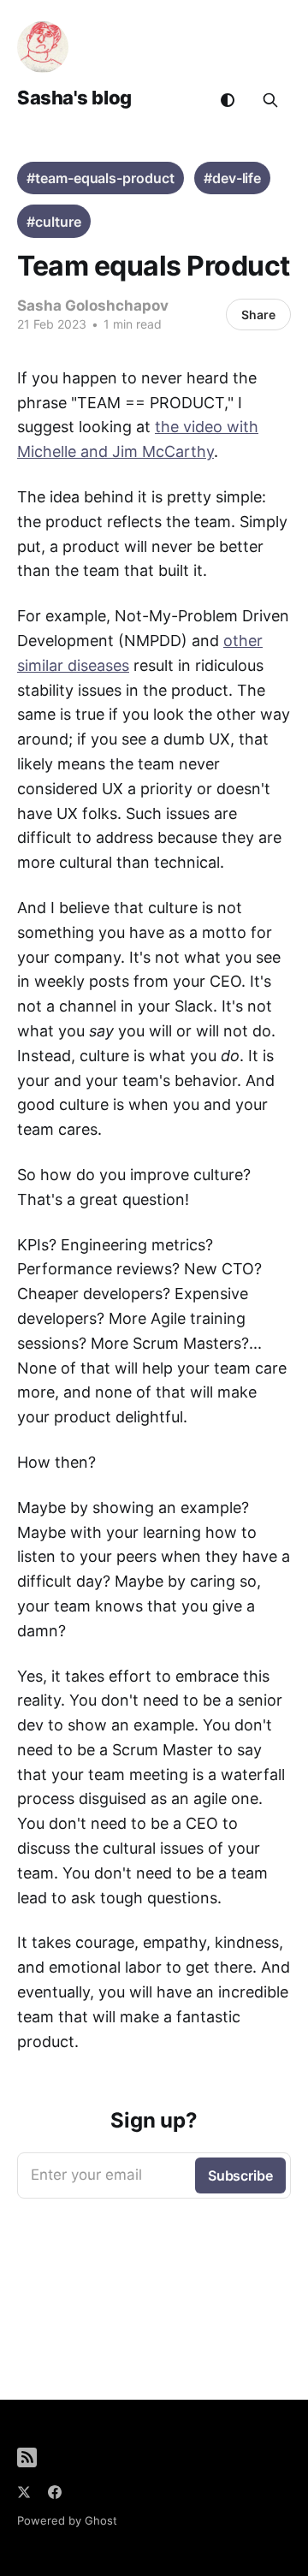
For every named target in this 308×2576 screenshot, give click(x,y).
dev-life (237, 178)
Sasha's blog (74, 98)
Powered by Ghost (67, 2520)
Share (258, 315)
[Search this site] (270, 100)
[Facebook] (55, 2492)
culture (58, 222)
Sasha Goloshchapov (93, 306)
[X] (24, 2492)
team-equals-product (104, 178)
